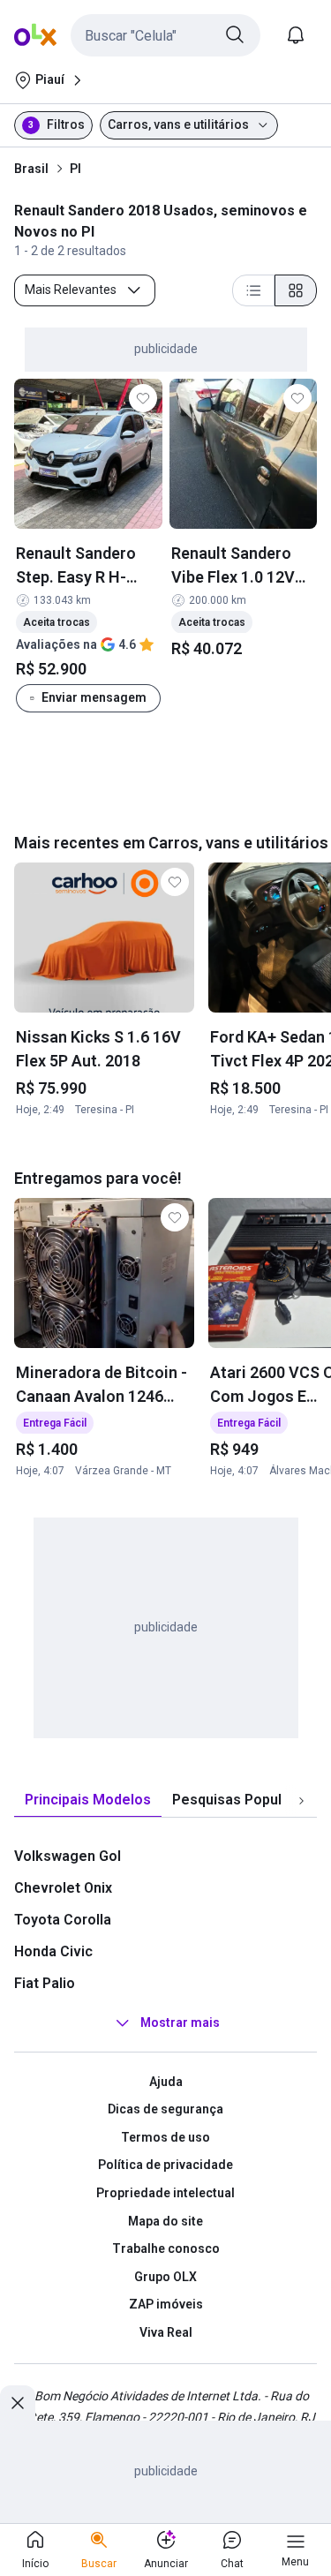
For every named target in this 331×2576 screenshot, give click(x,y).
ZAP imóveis (166, 2304)
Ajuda (166, 2082)
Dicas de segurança (165, 2109)
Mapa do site (165, 2221)
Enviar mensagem (94, 697)
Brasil (31, 169)
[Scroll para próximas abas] (301, 1800)
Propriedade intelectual (165, 2193)
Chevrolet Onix (63, 1888)
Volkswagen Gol (68, 1856)
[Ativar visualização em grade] (296, 290)
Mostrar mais (180, 2022)
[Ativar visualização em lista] (253, 290)
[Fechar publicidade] (18, 2403)
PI (75, 169)
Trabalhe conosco (166, 2248)
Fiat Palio (45, 1983)
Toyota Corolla (63, 1920)
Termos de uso (165, 2137)
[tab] (88, 1800)
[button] (165, 35)
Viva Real (166, 2332)
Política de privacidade (165, 2165)
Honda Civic (53, 1951)
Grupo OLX (165, 2277)
